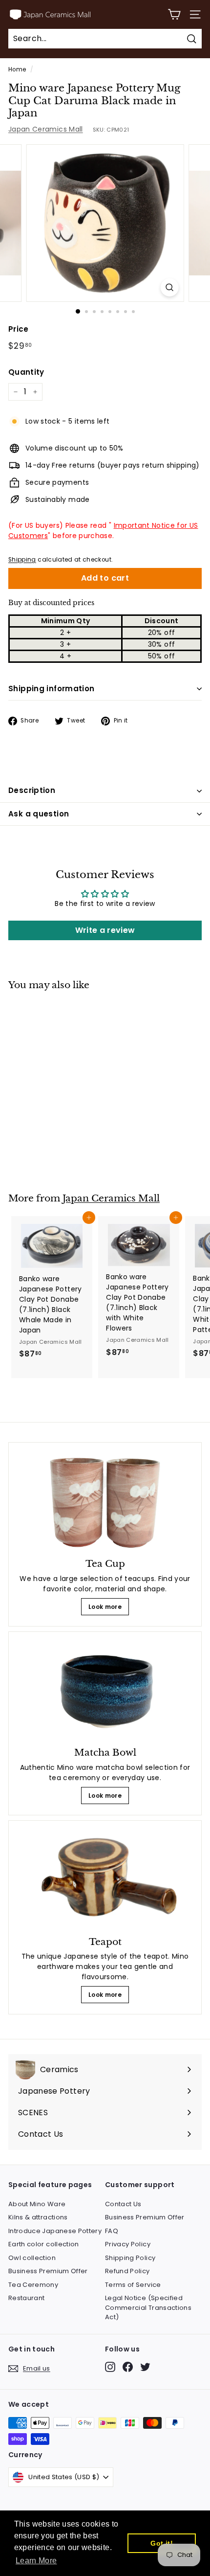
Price (19, 329)
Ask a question (39, 814)
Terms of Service (133, 2285)
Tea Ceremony (33, 2285)
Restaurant (27, 2298)
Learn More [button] (36, 2561)
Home (17, 69)
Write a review (105, 930)
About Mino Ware (37, 2204)
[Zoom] (169, 287)
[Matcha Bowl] (105, 1691)
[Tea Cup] (105, 1502)
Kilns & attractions (38, 2217)
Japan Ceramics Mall (46, 129)
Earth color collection (44, 2244)
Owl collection (32, 2258)
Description (32, 790)
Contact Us (123, 2204)
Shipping (22, 560)
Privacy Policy (128, 2244)
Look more (105, 1607)
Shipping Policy (130, 2258)
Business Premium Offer (48, 2271)
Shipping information (52, 689)
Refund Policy (127, 2271)
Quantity (26, 372)
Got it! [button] (161, 2543)
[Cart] (174, 14)
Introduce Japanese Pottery (55, 2231)
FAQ (112, 2231)
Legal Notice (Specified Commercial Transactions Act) (148, 2307)
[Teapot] (105, 1880)
